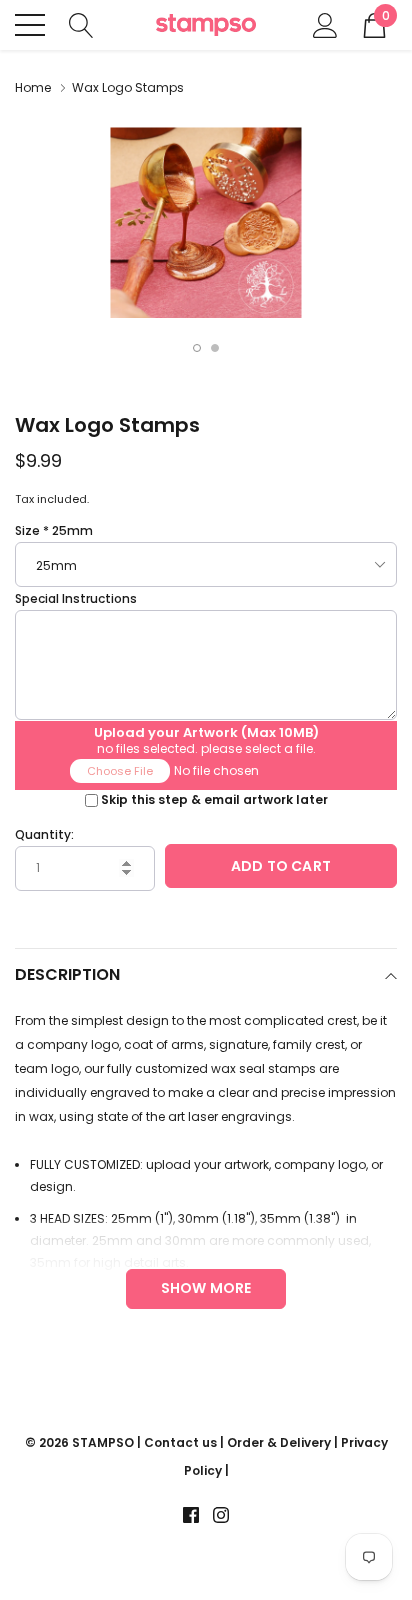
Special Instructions (76, 598)
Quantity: (44, 834)
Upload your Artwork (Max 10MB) (206, 729)
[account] (325, 23)
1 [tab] (197, 348)
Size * (54, 530)
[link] (191, 1515)
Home (33, 87)
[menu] (30, 25)
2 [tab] (215, 348)
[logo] (206, 25)
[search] (81, 23)
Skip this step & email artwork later (214, 799)
